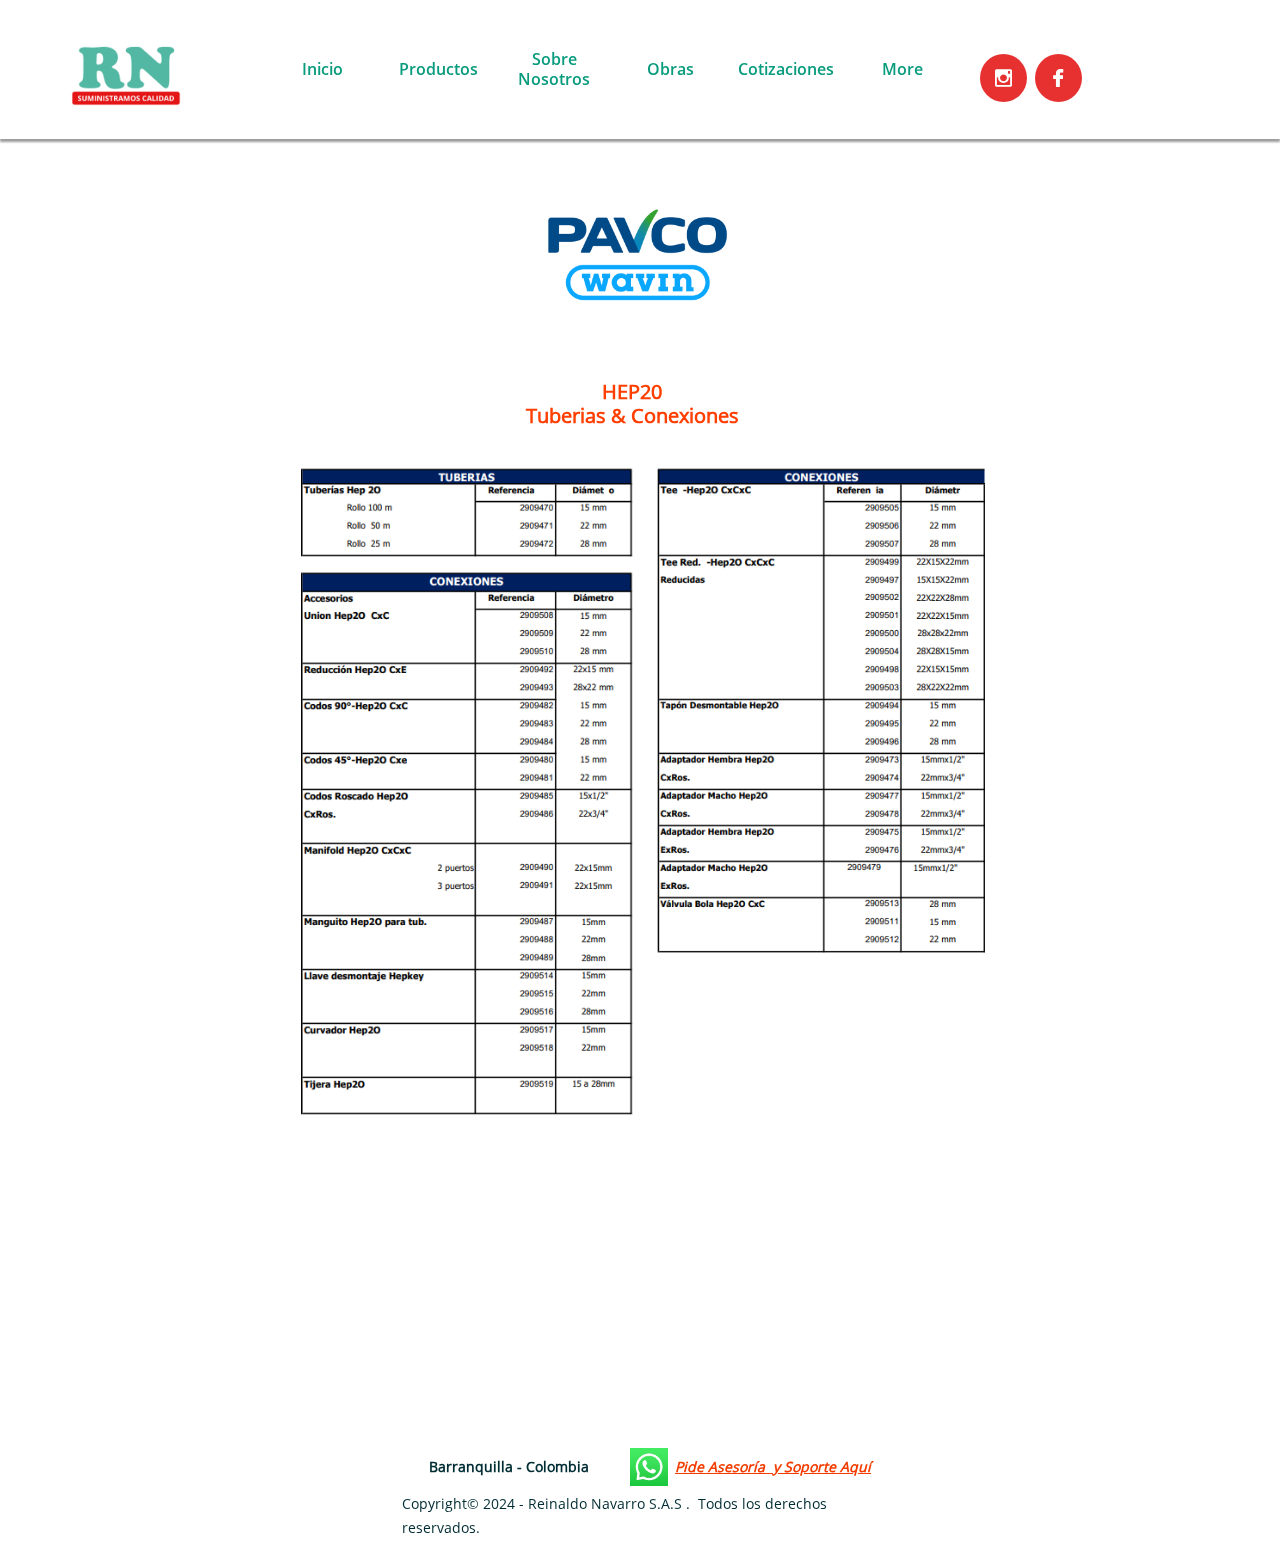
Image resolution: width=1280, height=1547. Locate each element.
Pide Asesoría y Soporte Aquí (773, 1466)
